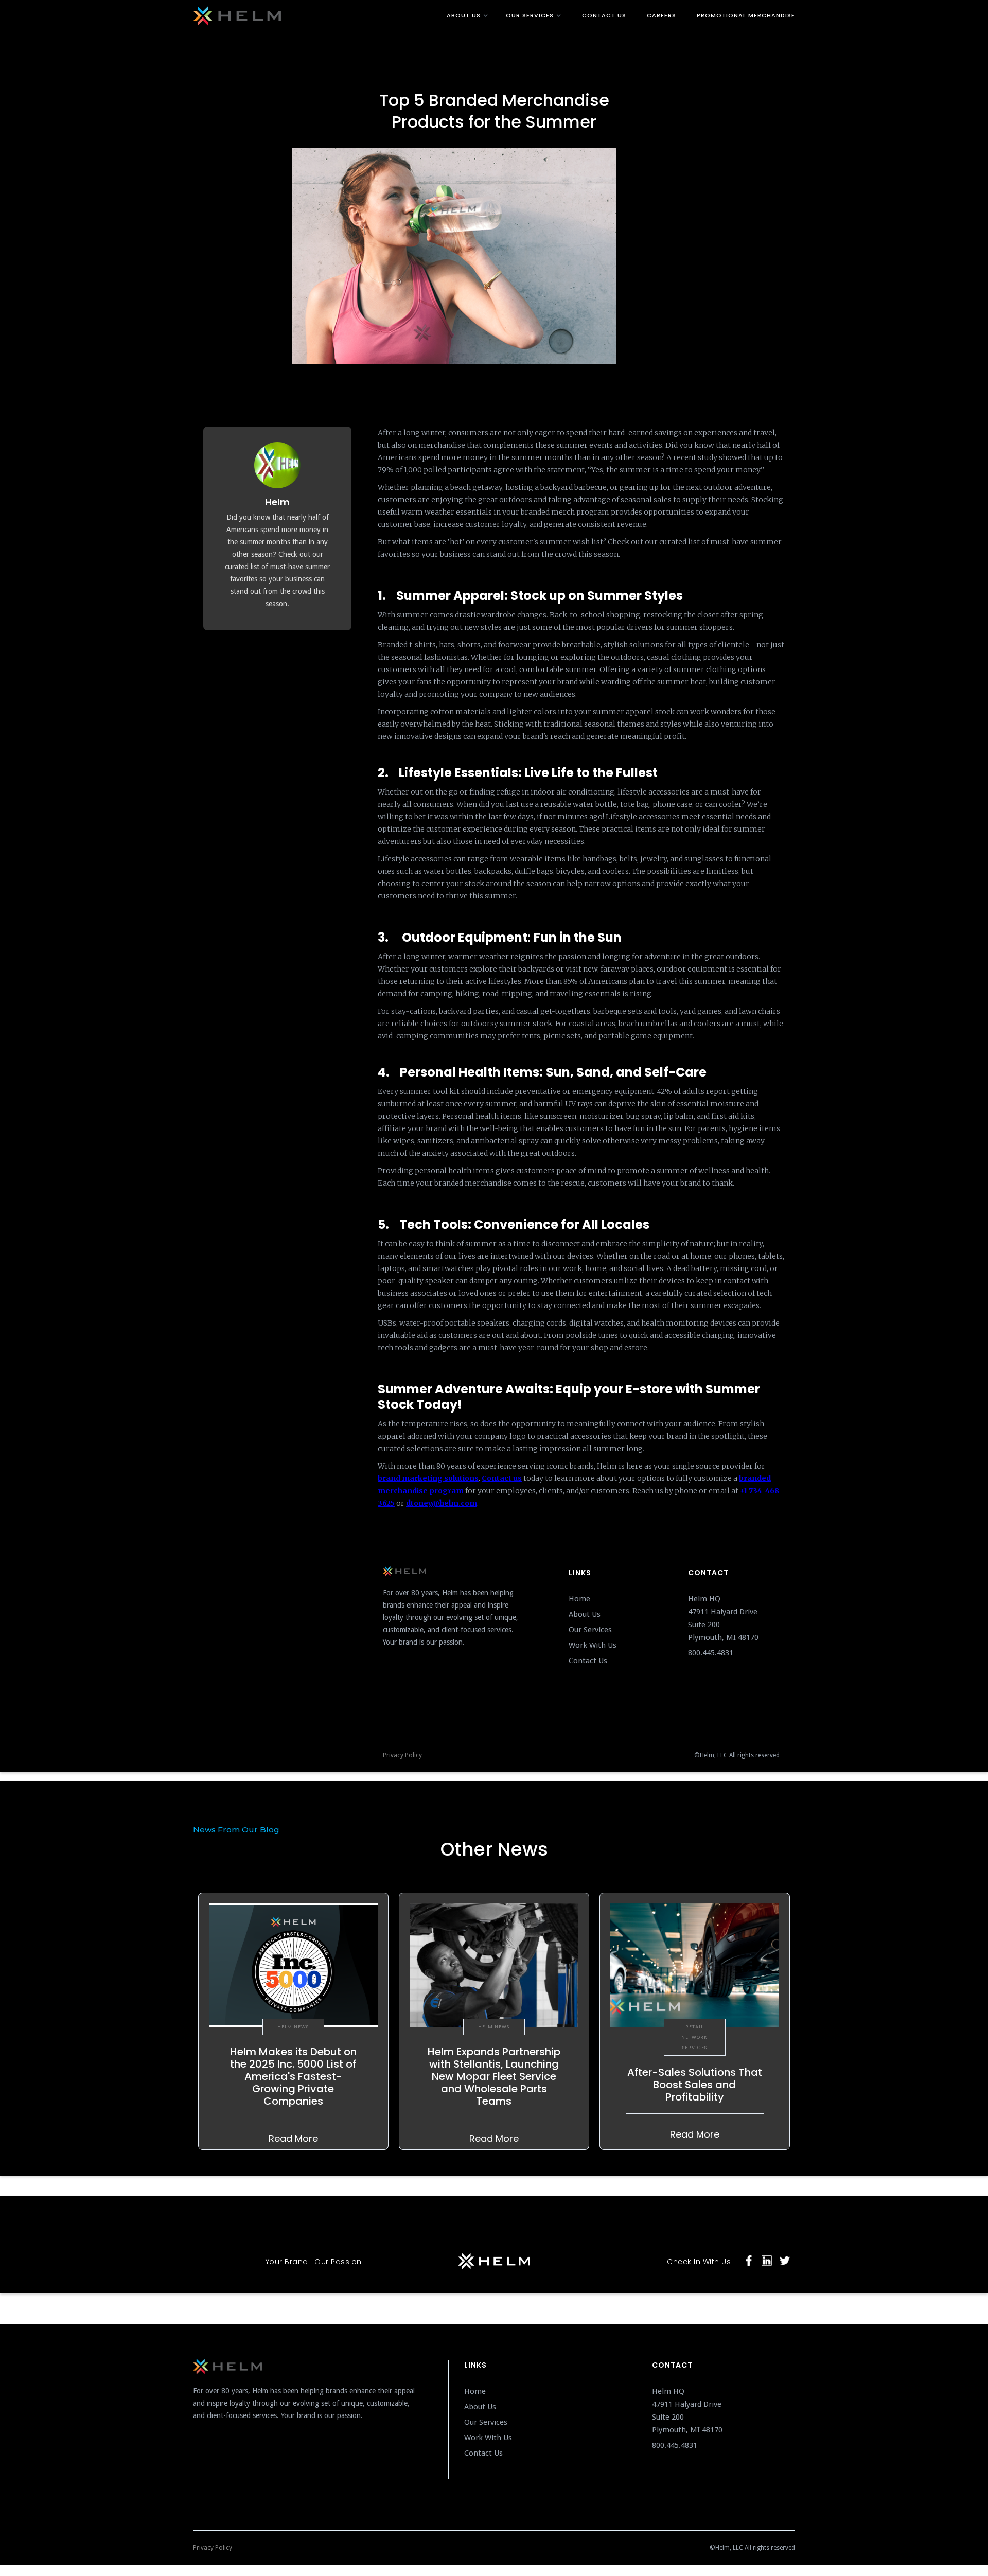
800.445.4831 (711, 1653)
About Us (585, 1614)
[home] (339, 14)
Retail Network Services (694, 2037)
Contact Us (588, 1661)
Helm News (293, 2027)
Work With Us (593, 1645)
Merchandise (494, 84)
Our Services (590, 1630)
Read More (293, 2138)
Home (579, 1599)
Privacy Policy (402, 1755)
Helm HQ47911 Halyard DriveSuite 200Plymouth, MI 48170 (724, 1618)
